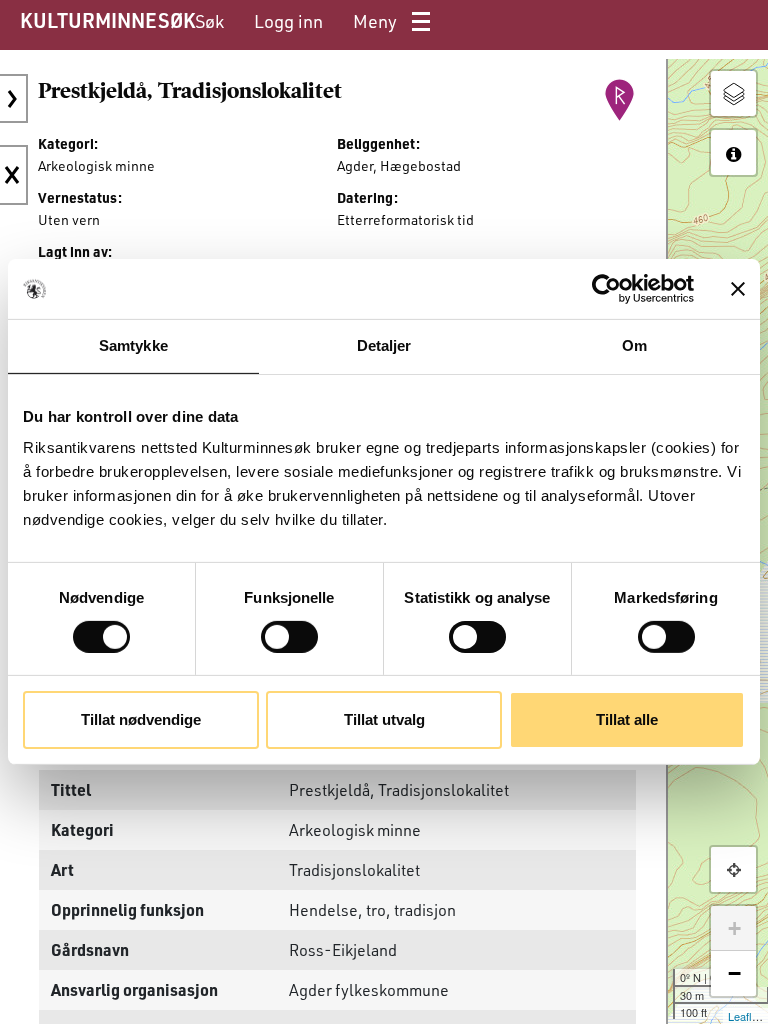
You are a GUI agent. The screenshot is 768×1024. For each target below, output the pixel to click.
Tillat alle (627, 719)
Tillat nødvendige (141, 719)
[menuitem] (209, 21)
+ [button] (734, 928)
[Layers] (733, 93)
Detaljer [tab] (384, 345)
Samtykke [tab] (133, 345)
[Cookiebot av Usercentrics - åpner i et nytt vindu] (606, 289)
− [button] (734, 973)
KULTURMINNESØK (107, 20)
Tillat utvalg (384, 719)
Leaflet (744, 1016)
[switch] (289, 637)
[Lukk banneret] (738, 289)
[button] (733, 869)
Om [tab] (634, 345)
